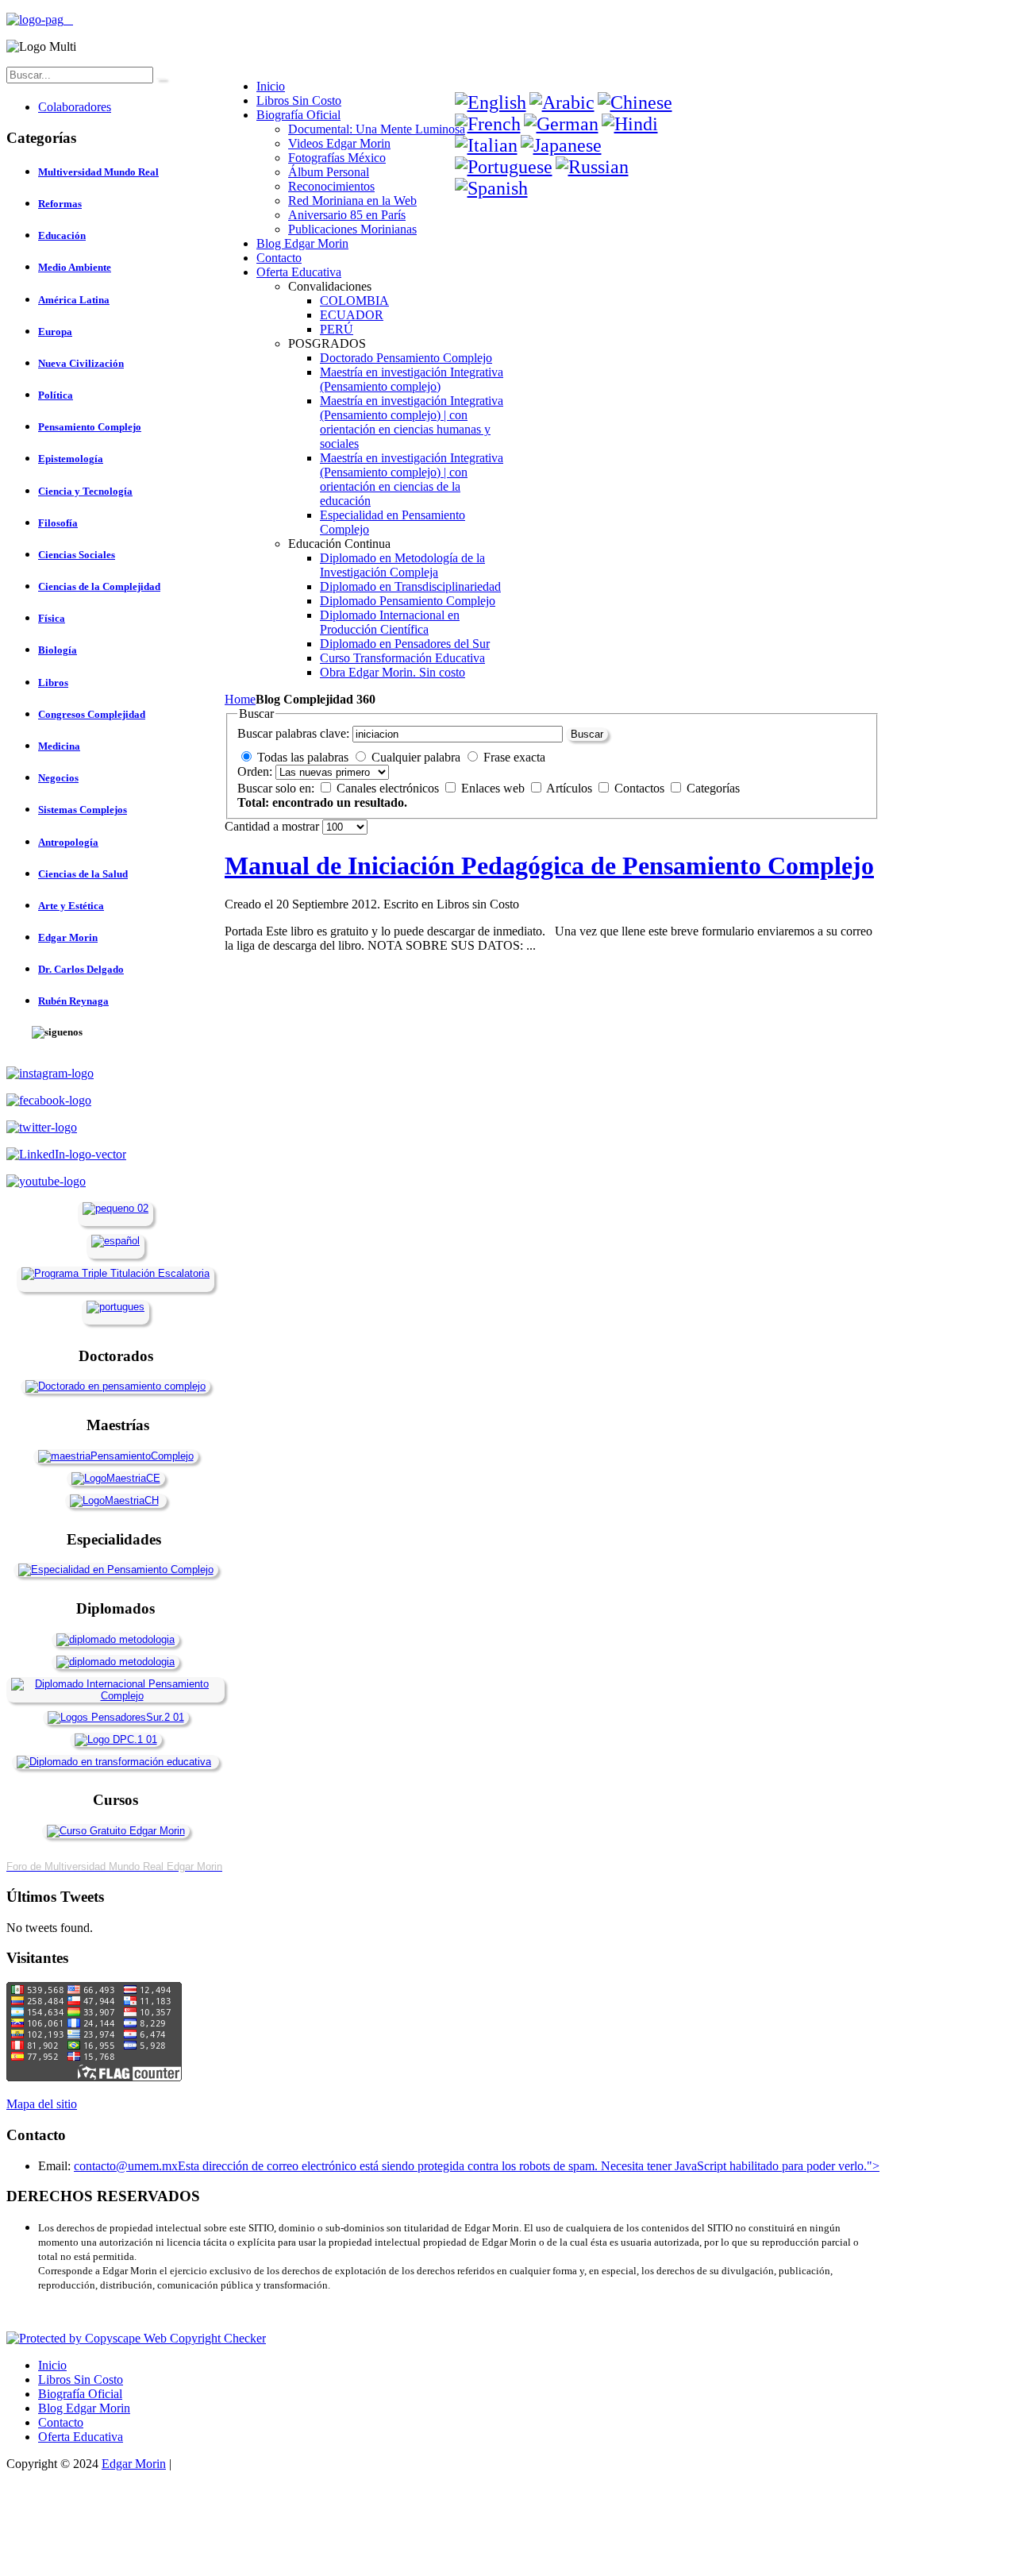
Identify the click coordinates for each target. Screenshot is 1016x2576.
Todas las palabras (303, 757)
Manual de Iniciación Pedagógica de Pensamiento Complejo (549, 866)
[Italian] (486, 145)
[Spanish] (491, 188)
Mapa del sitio (42, 2104)
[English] (491, 102)
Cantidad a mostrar (273, 826)
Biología (58, 650)
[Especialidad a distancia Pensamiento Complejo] (116, 1570)
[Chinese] (635, 102)
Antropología (68, 842)
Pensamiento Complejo (90, 427)
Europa (55, 332)
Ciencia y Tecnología (85, 491)
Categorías (713, 788)
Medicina (59, 746)
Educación (62, 235)
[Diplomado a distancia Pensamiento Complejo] (115, 1696)
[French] (488, 124)
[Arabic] (562, 102)
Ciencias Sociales (77, 555)
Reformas (60, 204)
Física (52, 618)
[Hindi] (630, 124)
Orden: (255, 771)
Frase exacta (514, 757)
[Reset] (161, 79)
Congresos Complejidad (92, 714)
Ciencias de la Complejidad (99, 586)
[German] (561, 124)
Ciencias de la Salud (83, 874)
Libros (53, 683)
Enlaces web (495, 788)
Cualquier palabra (416, 757)
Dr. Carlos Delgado (81, 969)
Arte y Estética (71, 906)
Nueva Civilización (81, 363)
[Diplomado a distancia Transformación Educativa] (114, 1762)
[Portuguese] (504, 167)
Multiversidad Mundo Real (98, 172)
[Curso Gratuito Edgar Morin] (116, 1831)
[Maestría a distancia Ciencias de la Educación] (116, 1478)
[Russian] (592, 167)
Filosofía (58, 523)
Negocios (58, 778)
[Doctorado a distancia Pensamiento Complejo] (115, 1386)
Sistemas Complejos (83, 810)
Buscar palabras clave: (293, 733)
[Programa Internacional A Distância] (115, 1307)
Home (240, 699)
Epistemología (71, 459)
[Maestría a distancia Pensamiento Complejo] (116, 1456)
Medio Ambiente (75, 267)
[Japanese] (561, 145)
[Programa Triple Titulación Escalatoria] (115, 1273)
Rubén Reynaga (73, 1001)
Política (56, 395)
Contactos (641, 788)
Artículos (571, 788)
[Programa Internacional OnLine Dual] (115, 1241)
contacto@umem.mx (126, 2166)
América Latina (74, 300)
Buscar (587, 734)
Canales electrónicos (389, 788)
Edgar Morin (68, 937)
